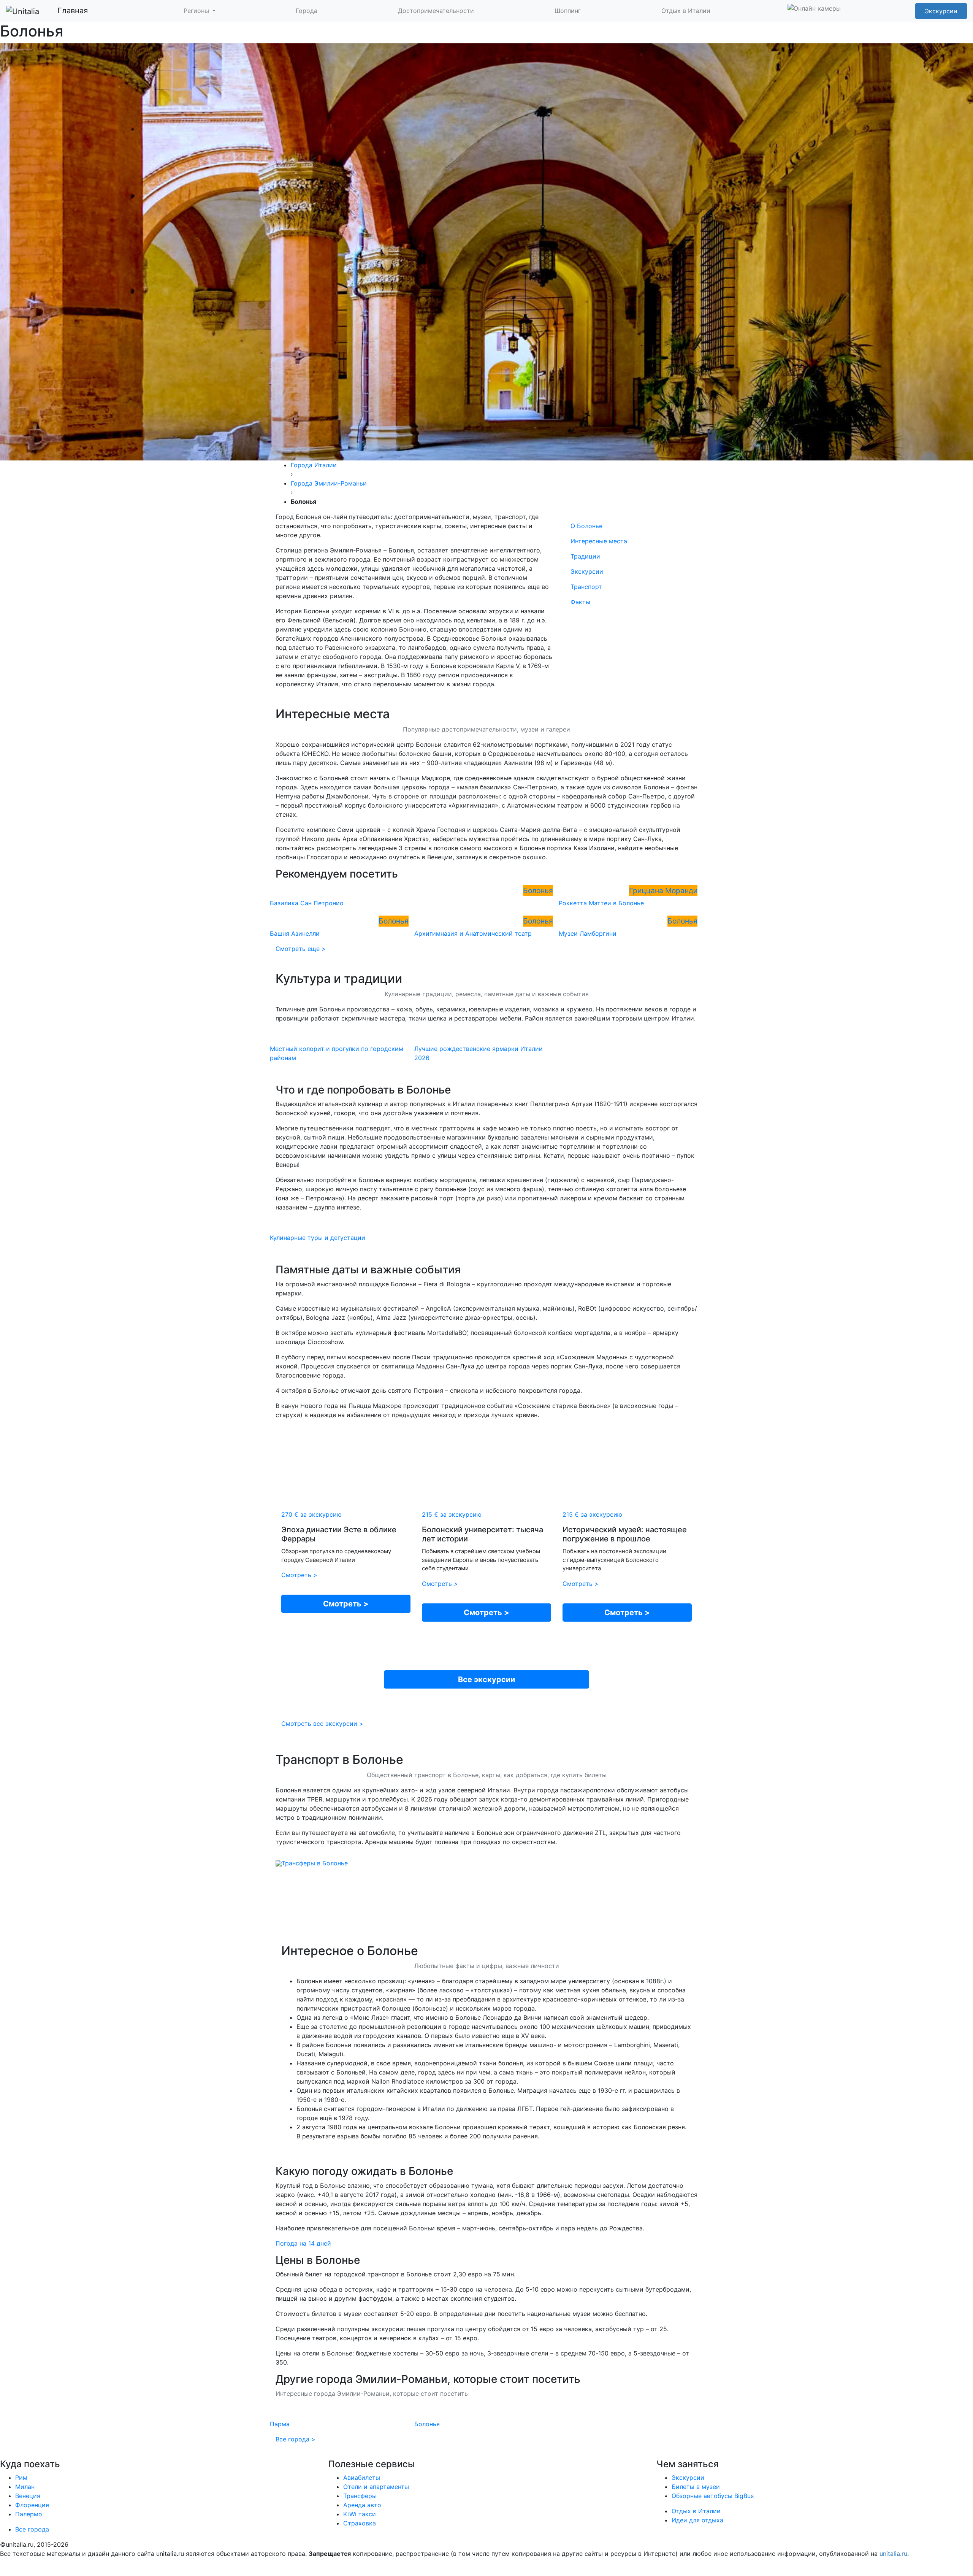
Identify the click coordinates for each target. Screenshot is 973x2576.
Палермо (29, 2106)
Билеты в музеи (696, 2079)
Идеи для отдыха (697, 2112)
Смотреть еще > (301, 541)
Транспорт (586, 179)
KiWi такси (360, 2106)
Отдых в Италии (696, 2103)
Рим (21, 2070)
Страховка (360, 2115)
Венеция (28, 2088)
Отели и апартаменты (376, 2079)
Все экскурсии (486, 1271)
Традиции (585, 148)
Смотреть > (299, 1167)
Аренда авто (362, 2097)
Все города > (296, 2031)
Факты (580, 194)
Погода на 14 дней (303, 1835)
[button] (200, 11)
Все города (32, 2121)
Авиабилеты (362, 2070)
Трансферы (360, 2088)
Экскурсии (587, 163)
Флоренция (32, 2097)
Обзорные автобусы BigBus (713, 2088)
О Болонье (586, 118)
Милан (25, 2079)
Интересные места (599, 133)
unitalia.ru (893, 2146)
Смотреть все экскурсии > (322, 1316)
